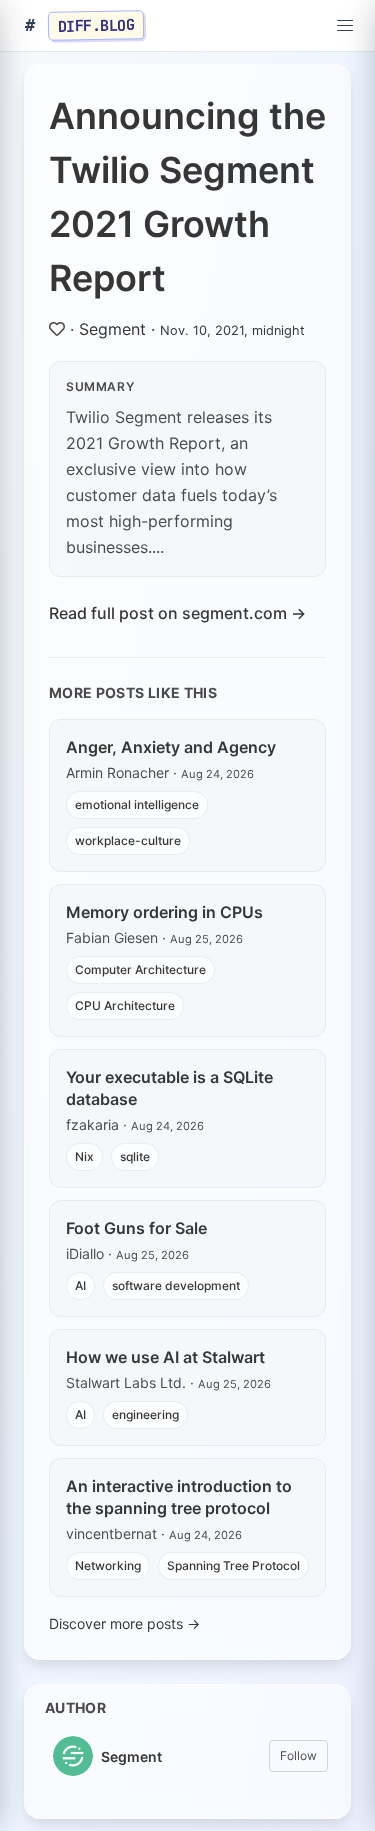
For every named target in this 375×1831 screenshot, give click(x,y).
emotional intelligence (137, 804)
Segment (112, 329)
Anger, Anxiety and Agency (171, 747)
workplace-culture (128, 840)
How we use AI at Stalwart (165, 1357)
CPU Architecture (125, 1005)
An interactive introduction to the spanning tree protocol (179, 1497)
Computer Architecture (140, 969)
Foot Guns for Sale (136, 1228)
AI (80, 1285)
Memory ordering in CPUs (164, 912)
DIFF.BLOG (96, 25)
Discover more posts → (124, 1623)
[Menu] (345, 26)
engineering (145, 1414)
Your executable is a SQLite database (169, 1088)
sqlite (135, 1156)
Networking (108, 1565)
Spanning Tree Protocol (233, 1565)
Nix (84, 1156)
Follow (298, 1755)
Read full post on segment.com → (177, 613)
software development (176, 1285)
